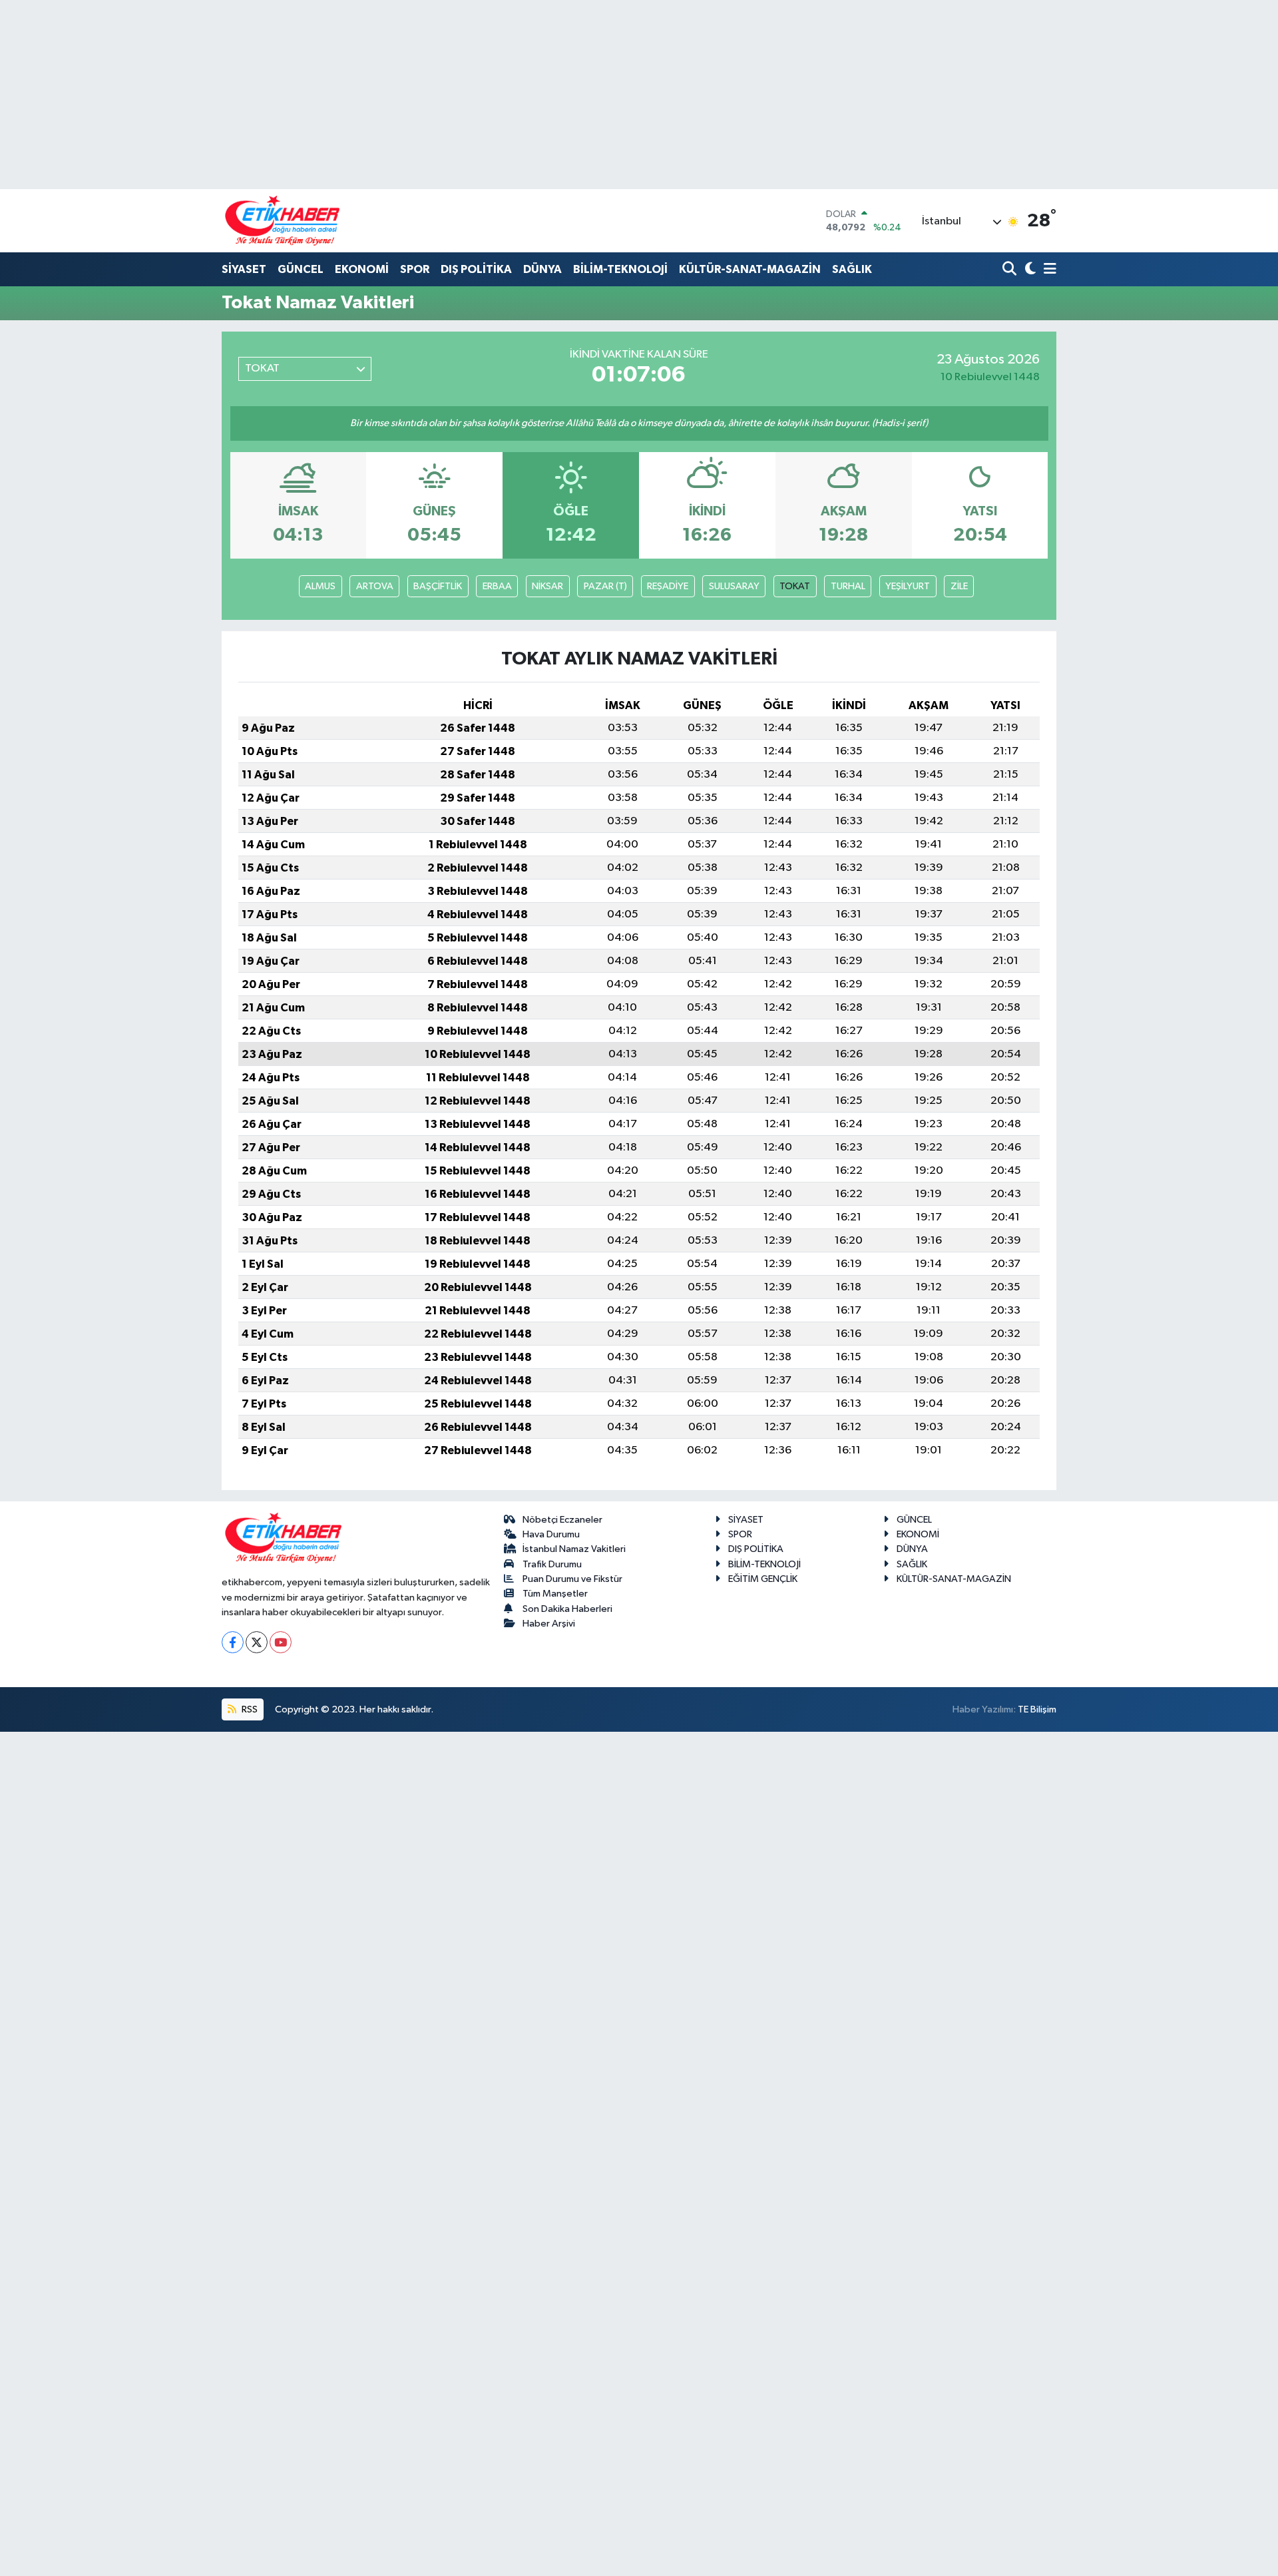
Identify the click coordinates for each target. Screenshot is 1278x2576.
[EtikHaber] (283, 221)
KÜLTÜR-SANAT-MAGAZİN (750, 269)
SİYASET (244, 269)
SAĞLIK (852, 269)
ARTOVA (375, 586)
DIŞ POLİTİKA (476, 269)
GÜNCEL (301, 269)
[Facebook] (233, 1642)
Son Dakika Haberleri (567, 1609)
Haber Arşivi (549, 1624)
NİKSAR (547, 586)
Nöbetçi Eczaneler (562, 1520)
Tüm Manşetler (555, 1594)
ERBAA (497, 586)
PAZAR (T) (605, 586)
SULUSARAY (734, 586)
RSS (249, 1709)
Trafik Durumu (552, 1564)
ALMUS (320, 586)
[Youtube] (281, 1642)
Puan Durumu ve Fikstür (572, 1579)
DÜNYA (542, 269)
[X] (257, 1642)
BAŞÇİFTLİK (438, 586)
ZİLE (959, 586)
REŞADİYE (668, 586)
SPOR (415, 269)
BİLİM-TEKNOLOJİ (620, 269)
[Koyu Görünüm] (1029, 270)
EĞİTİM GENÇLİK (763, 1579)
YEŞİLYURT (908, 586)
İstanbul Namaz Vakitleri (574, 1549)
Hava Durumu (551, 1534)
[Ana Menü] (1048, 270)
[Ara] (1011, 270)
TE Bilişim (1037, 1709)
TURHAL (848, 586)
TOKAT (795, 586)
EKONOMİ (362, 269)
